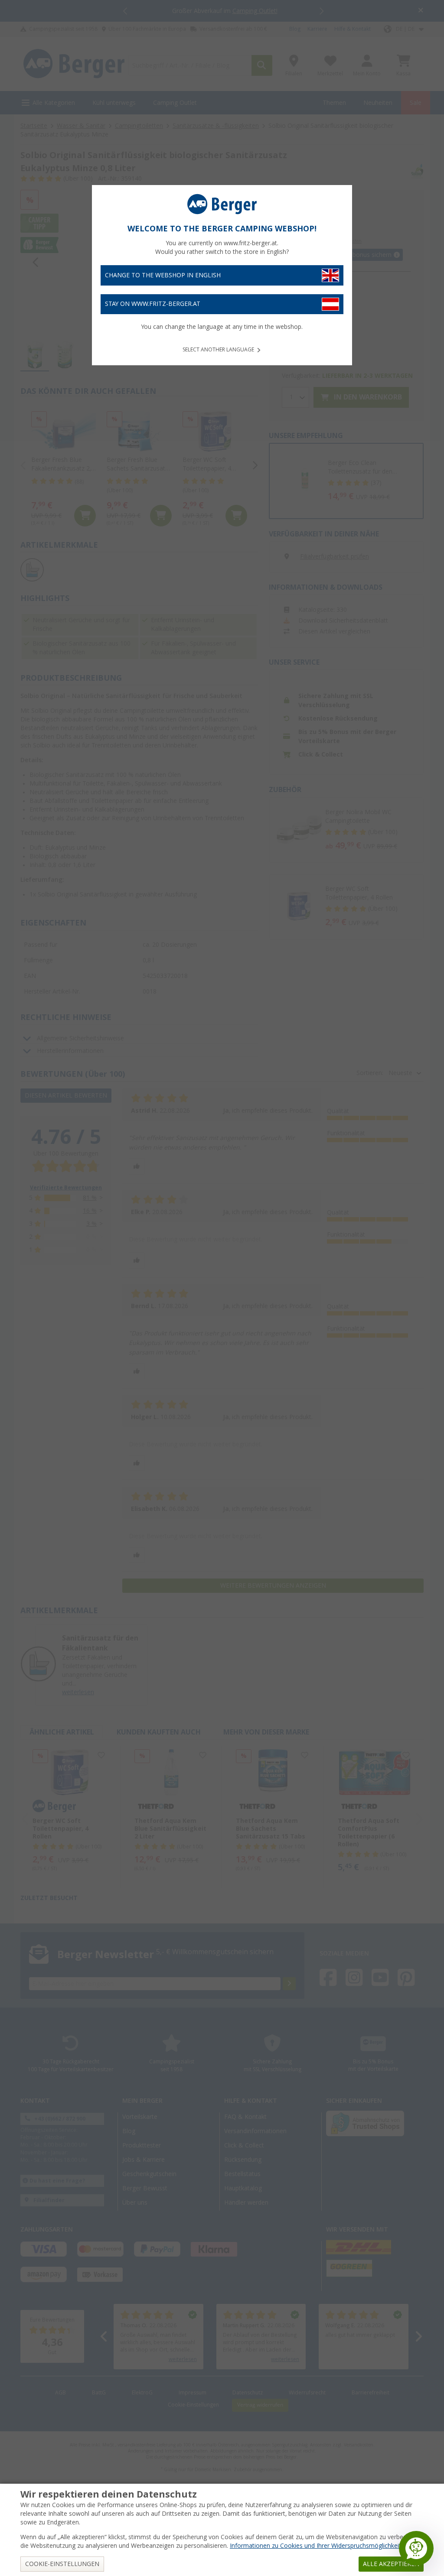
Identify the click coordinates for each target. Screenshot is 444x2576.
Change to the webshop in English (163, 275)
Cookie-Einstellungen (62, 2564)
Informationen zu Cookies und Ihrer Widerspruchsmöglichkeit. (316, 2546)
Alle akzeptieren (391, 2564)
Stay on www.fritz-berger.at (153, 304)
